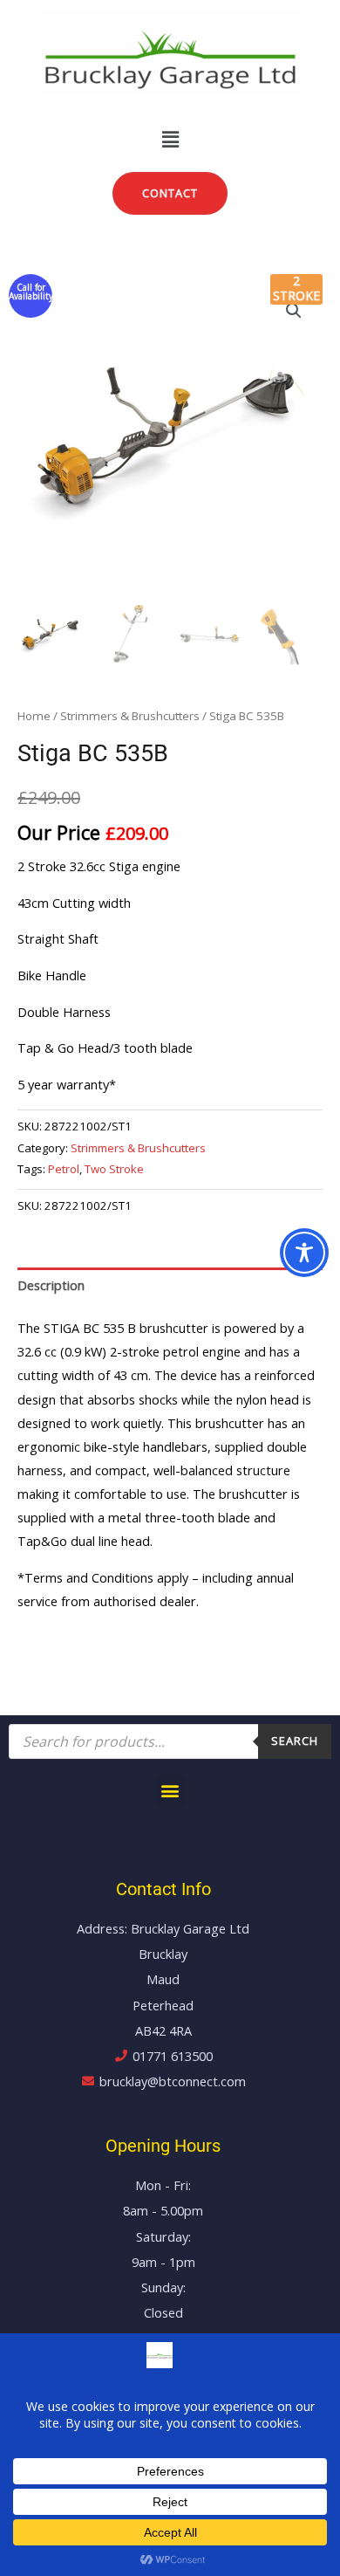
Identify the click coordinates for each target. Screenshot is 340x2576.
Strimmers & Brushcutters (130, 716)
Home (34, 716)
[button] (170, 139)
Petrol (64, 1169)
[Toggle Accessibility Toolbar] (304, 1253)
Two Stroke (114, 1169)
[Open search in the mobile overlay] (170, 1741)
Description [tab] (51, 1285)
